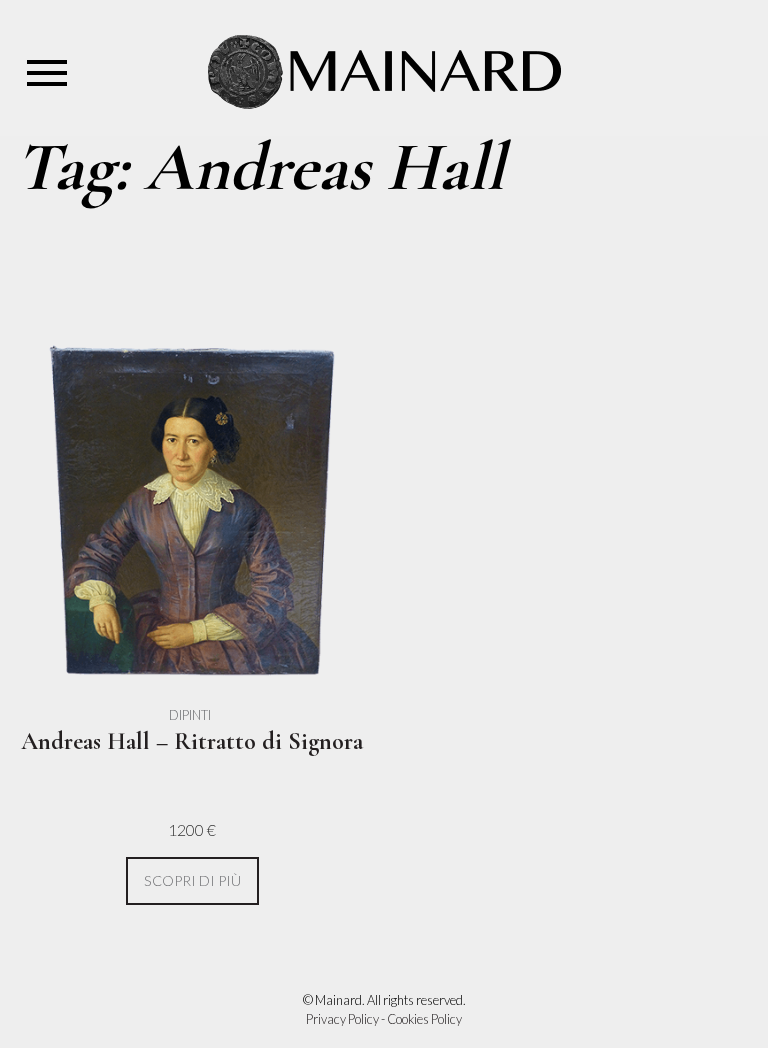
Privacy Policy (342, 1019)
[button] (192, 881)
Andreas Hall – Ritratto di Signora (192, 741)
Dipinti (190, 715)
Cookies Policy (424, 1019)
